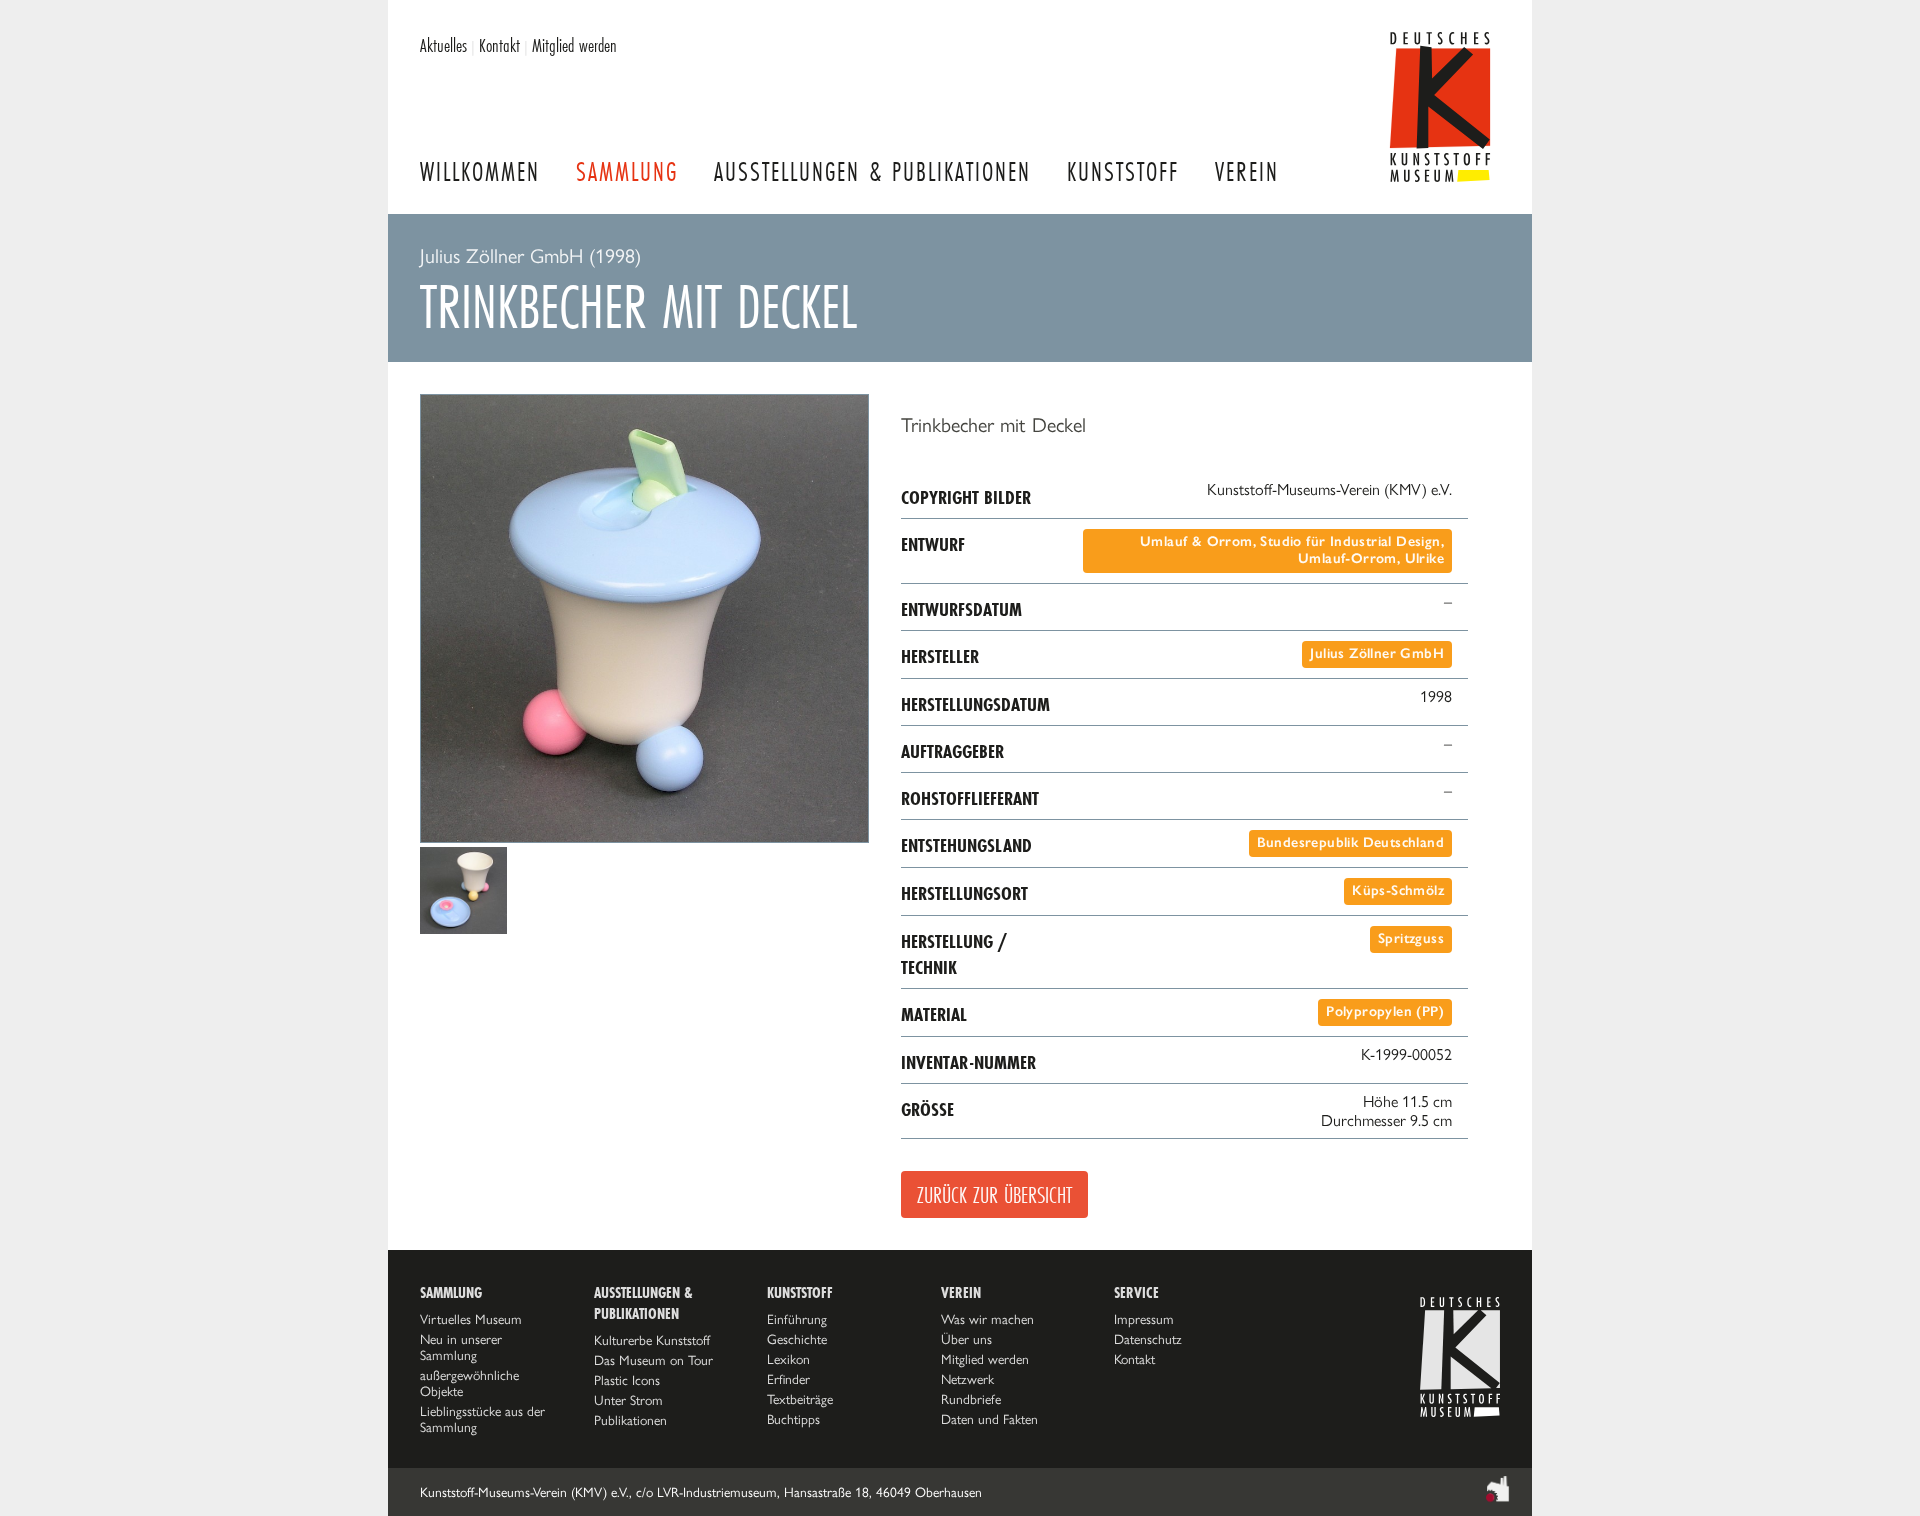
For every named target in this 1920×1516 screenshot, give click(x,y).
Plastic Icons (627, 1380)
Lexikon (788, 1359)
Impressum (1144, 1319)
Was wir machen (987, 1319)
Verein (1247, 171)
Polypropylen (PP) (1385, 1011)
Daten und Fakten (989, 1419)
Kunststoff (1123, 171)
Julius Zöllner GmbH (1377, 653)
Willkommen (480, 171)
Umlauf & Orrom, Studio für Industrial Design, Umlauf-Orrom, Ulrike (1292, 550)
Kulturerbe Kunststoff (652, 1340)
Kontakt (499, 45)
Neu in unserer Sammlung (461, 1347)
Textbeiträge (800, 1399)
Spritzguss (1411, 938)
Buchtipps (793, 1419)
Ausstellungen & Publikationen (872, 171)
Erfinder (788, 1379)
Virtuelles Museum (471, 1319)
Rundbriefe (971, 1399)
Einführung (797, 1319)
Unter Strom (628, 1400)
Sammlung (627, 171)
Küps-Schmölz (1398, 890)
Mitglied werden (574, 45)
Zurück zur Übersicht (994, 1194)
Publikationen (630, 1420)
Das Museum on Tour (653, 1360)
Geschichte (797, 1339)
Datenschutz (1148, 1339)
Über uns (966, 1339)
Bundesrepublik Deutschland (1350, 842)
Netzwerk (967, 1379)
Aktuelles (443, 45)
